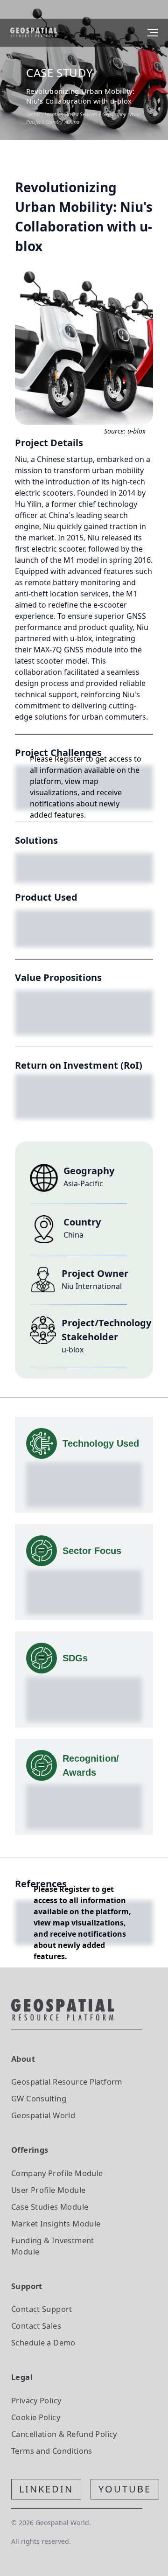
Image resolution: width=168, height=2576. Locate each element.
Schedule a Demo (43, 2342)
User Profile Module (48, 2190)
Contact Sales (36, 2326)
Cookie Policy (36, 2417)
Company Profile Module (57, 2173)
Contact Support (42, 2309)
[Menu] (153, 33)
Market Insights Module (56, 2223)
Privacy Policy (36, 2400)
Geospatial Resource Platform (67, 2082)
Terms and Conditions (52, 2451)
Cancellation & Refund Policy (64, 2434)
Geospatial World (43, 2115)
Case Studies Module (50, 2207)
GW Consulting (39, 2098)
